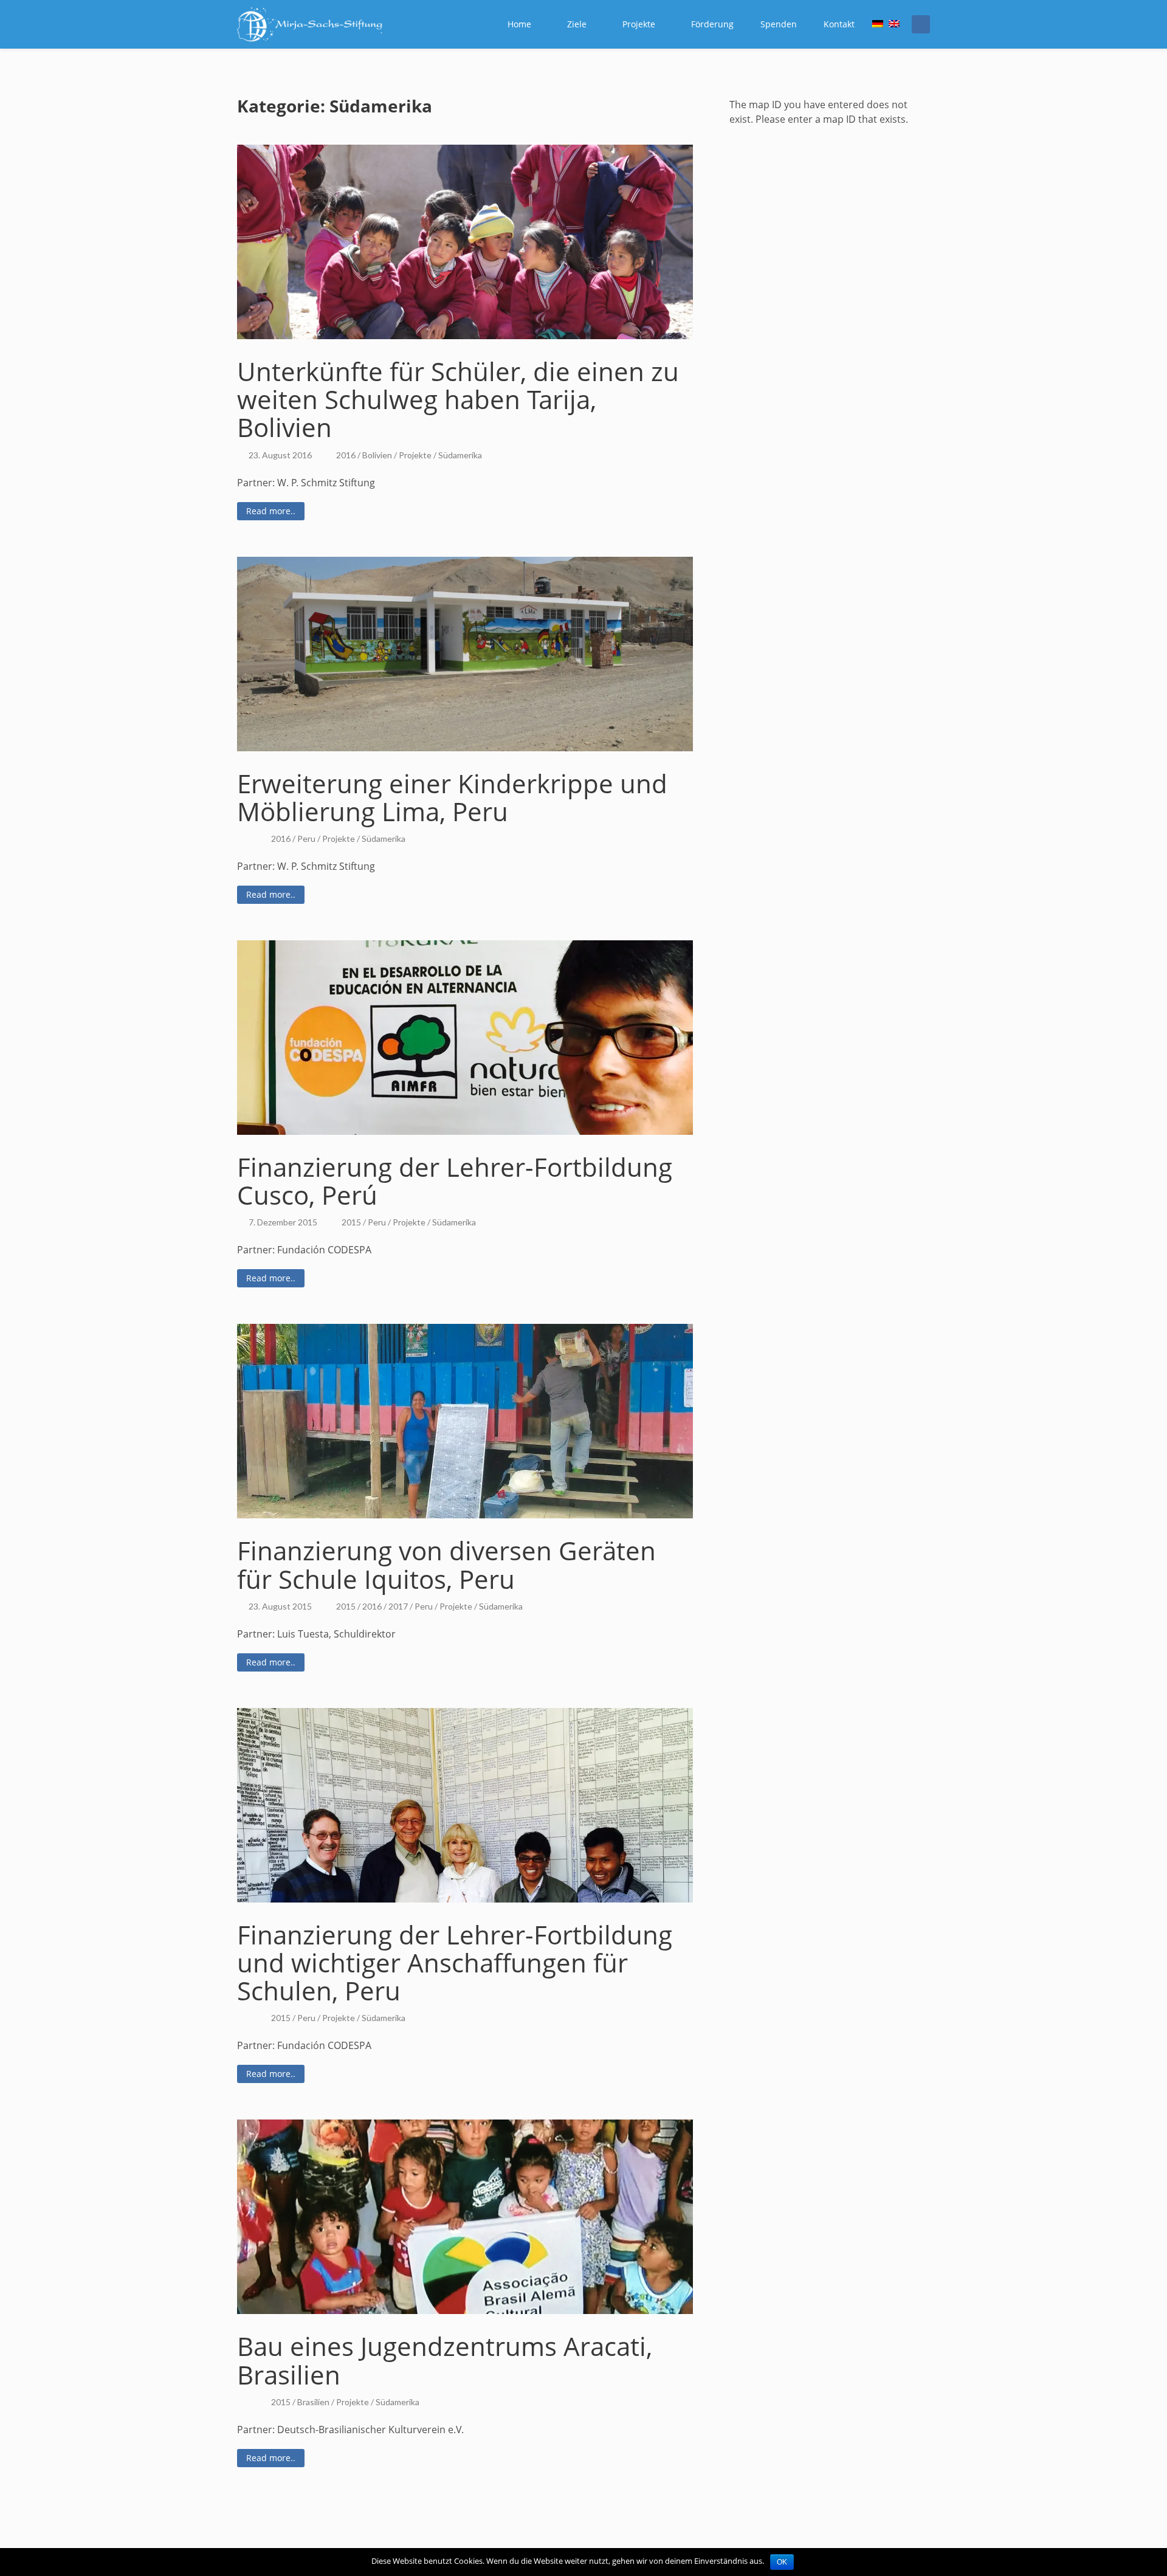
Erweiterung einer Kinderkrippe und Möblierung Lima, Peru (452, 797)
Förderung (712, 24)
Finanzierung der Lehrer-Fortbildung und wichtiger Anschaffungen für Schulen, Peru (455, 1962)
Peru (306, 839)
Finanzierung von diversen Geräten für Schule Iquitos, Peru (446, 1564)
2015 (351, 1222)
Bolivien (377, 455)
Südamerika (460, 455)
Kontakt (839, 24)
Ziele (577, 24)
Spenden (779, 24)
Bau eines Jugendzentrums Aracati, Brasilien (445, 2360)
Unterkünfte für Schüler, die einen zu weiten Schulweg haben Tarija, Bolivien (458, 399)
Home (519, 24)
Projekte (639, 24)
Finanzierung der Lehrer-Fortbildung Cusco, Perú (455, 1181)
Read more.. (271, 511)
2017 (398, 1606)
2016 (346, 455)
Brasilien (313, 2402)
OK (782, 2562)
